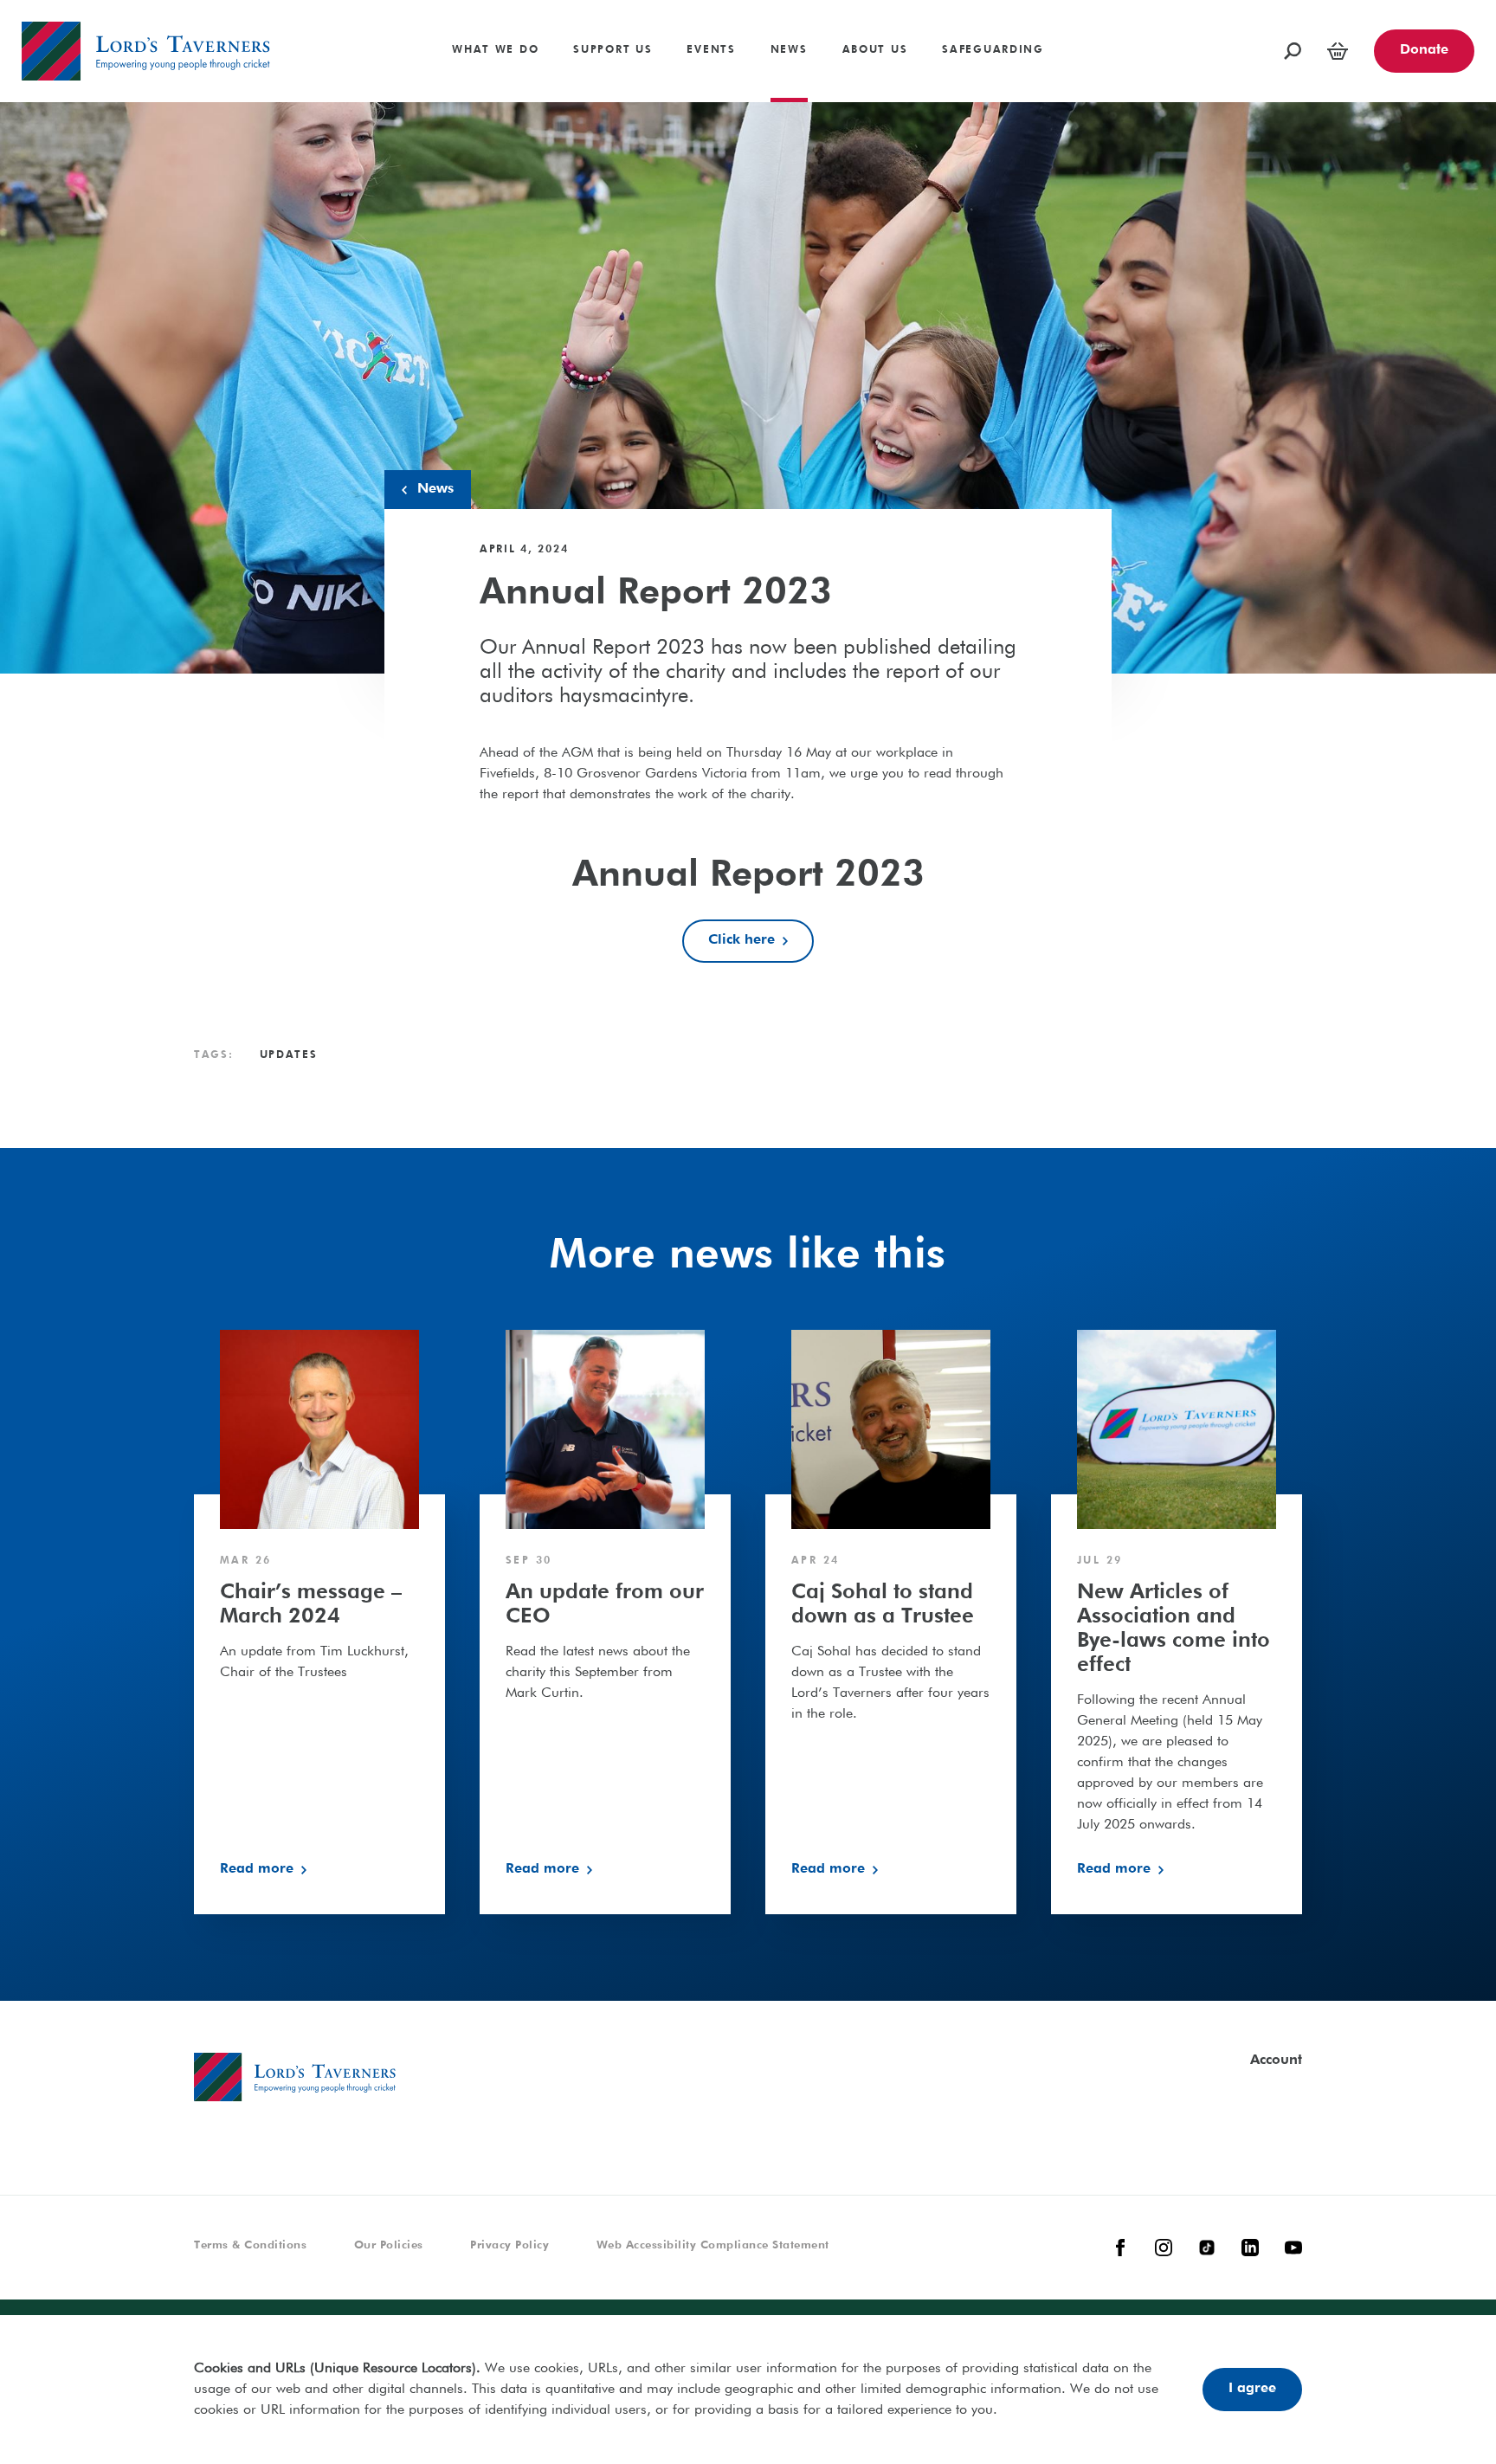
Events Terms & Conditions (1211, 42)
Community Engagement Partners (1180, 32)
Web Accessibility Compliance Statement (713, 2245)
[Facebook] (1120, 2248)
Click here (742, 940)
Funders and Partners (1142, 7)
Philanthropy (60, 7)
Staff (278, 7)
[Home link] (146, 51)
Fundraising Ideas (1239, 7)
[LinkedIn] (1250, 2248)
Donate (1424, 50)
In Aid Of (418, 42)
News (435, 489)
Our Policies (389, 2245)
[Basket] (1338, 51)
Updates (289, 1055)
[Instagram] (1164, 2248)
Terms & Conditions (250, 2245)
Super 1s (48, 7)
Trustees (289, 32)
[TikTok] (1207, 2248)
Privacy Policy (509, 2245)
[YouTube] (1293, 2248)
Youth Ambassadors (326, 57)
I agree (1252, 2389)
